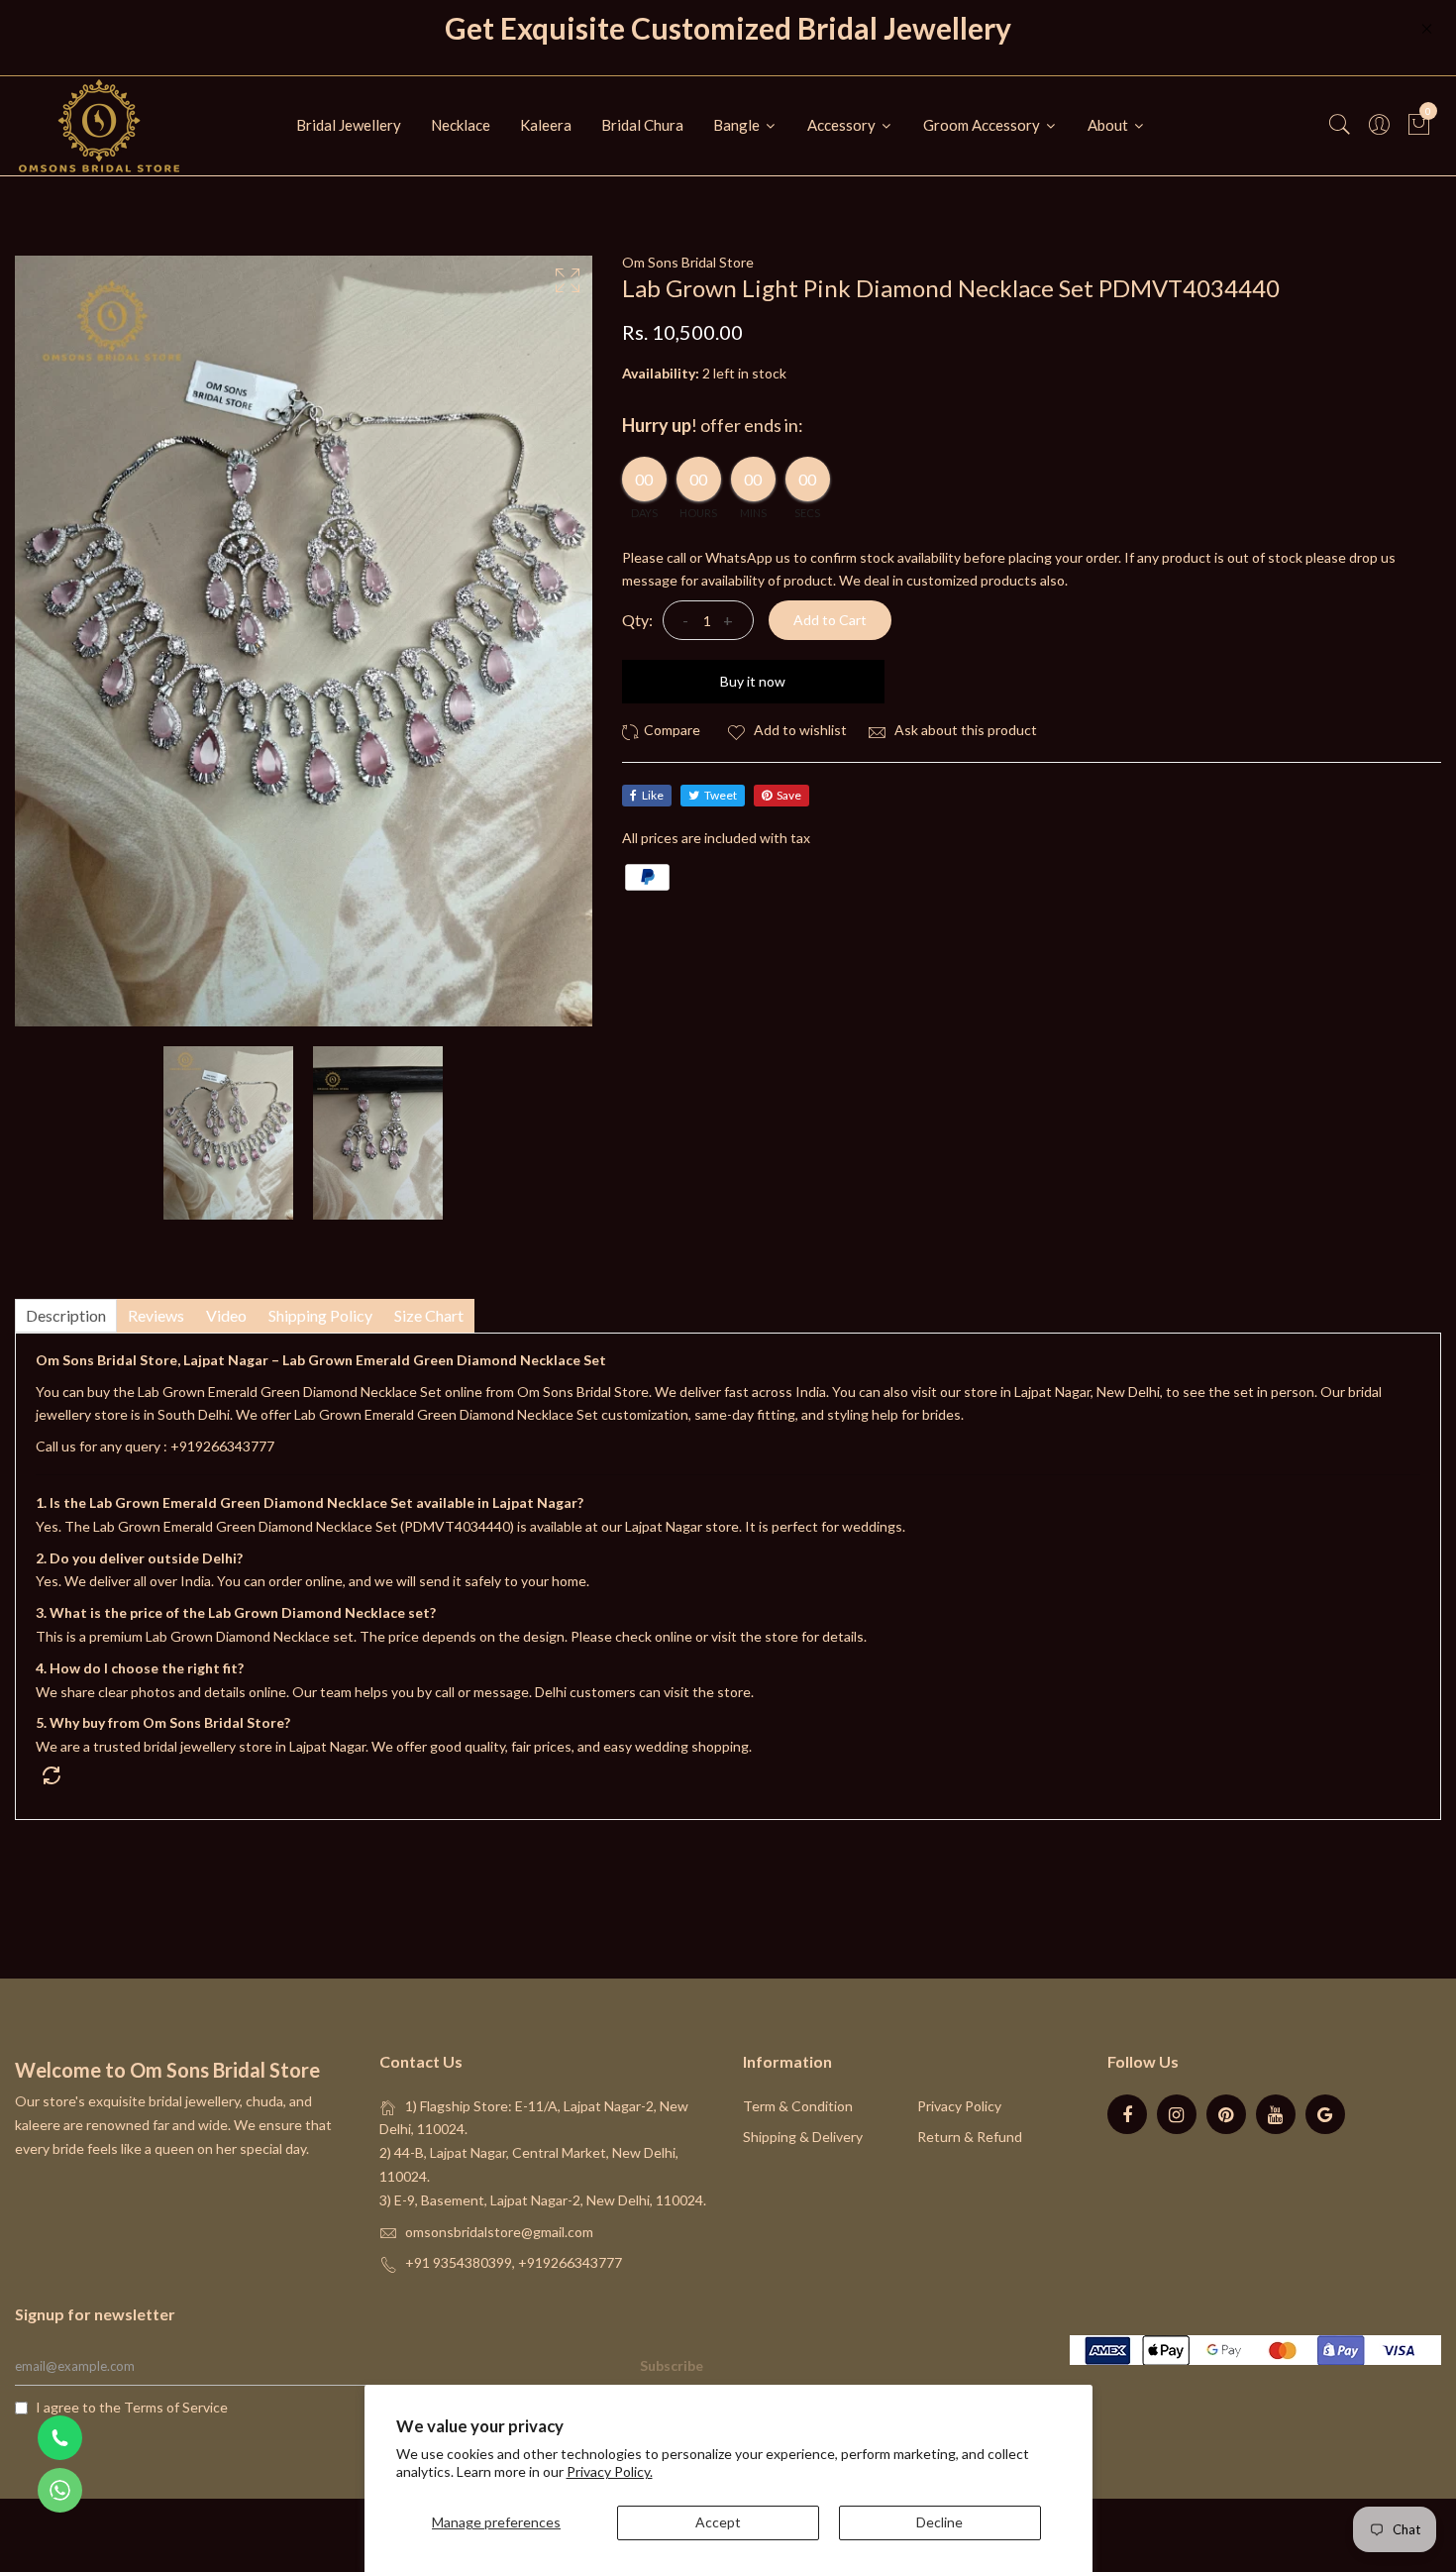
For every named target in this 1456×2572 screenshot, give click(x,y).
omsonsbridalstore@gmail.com (499, 2232)
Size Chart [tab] (429, 1315)
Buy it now (753, 681)
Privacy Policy (959, 2106)
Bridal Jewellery (349, 125)
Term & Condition (798, 2106)
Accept (718, 2522)
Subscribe (672, 2365)
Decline (939, 2522)
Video (226, 1315)
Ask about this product (964, 730)
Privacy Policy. (610, 2471)
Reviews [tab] (156, 1315)
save (789, 795)
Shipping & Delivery (803, 2137)
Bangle (738, 125)
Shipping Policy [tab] (320, 1315)
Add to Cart (830, 620)
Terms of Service (176, 2407)
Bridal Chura (642, 125)
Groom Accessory (983, 125)
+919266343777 (222, 1446)
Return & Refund (970, 2137)
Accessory (843, 125)
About (1109, 125)
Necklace (461, 125)
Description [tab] (66, 1315)
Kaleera (546, 125)
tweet (721, 795)
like (653, 795)
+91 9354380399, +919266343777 (514, 2262)
